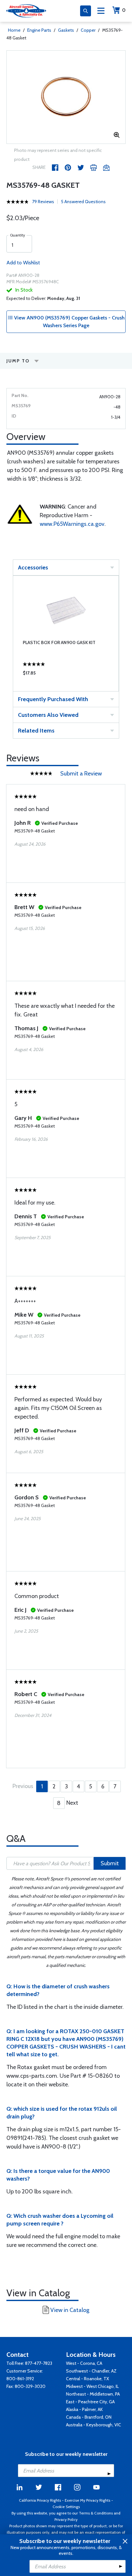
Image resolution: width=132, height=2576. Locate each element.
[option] (66, 97)
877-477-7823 (39, 2363)
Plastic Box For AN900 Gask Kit (59, 642)
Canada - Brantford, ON (89, 2417)
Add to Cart (66, 675)
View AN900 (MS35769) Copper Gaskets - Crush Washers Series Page (69, 322)
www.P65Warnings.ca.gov (72, 524)
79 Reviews (43, 202)
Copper (88, 30)
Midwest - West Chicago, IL (92, 2386)
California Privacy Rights (40, 2500)
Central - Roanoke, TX (87, 2379)
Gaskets (66, 30)
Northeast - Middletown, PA (93, 2394)
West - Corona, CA (84, 2363)
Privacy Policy (66, 2519)
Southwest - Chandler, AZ (91, 2371)
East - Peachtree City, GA (90, 2402)
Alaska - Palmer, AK (84, 2409)
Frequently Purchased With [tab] (53, 699)
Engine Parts (39, 30)
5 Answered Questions (83, 202)
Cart (124, 10)
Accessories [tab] (33, 567)
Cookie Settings (66, 2507)
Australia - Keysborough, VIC (94, 2425)
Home (14, 30)
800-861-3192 (20, 2379)
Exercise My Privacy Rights (87, 2500)
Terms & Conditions (96, 2513)
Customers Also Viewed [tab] (48, 715)
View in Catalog (70, 2310)
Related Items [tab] (36, 731)
